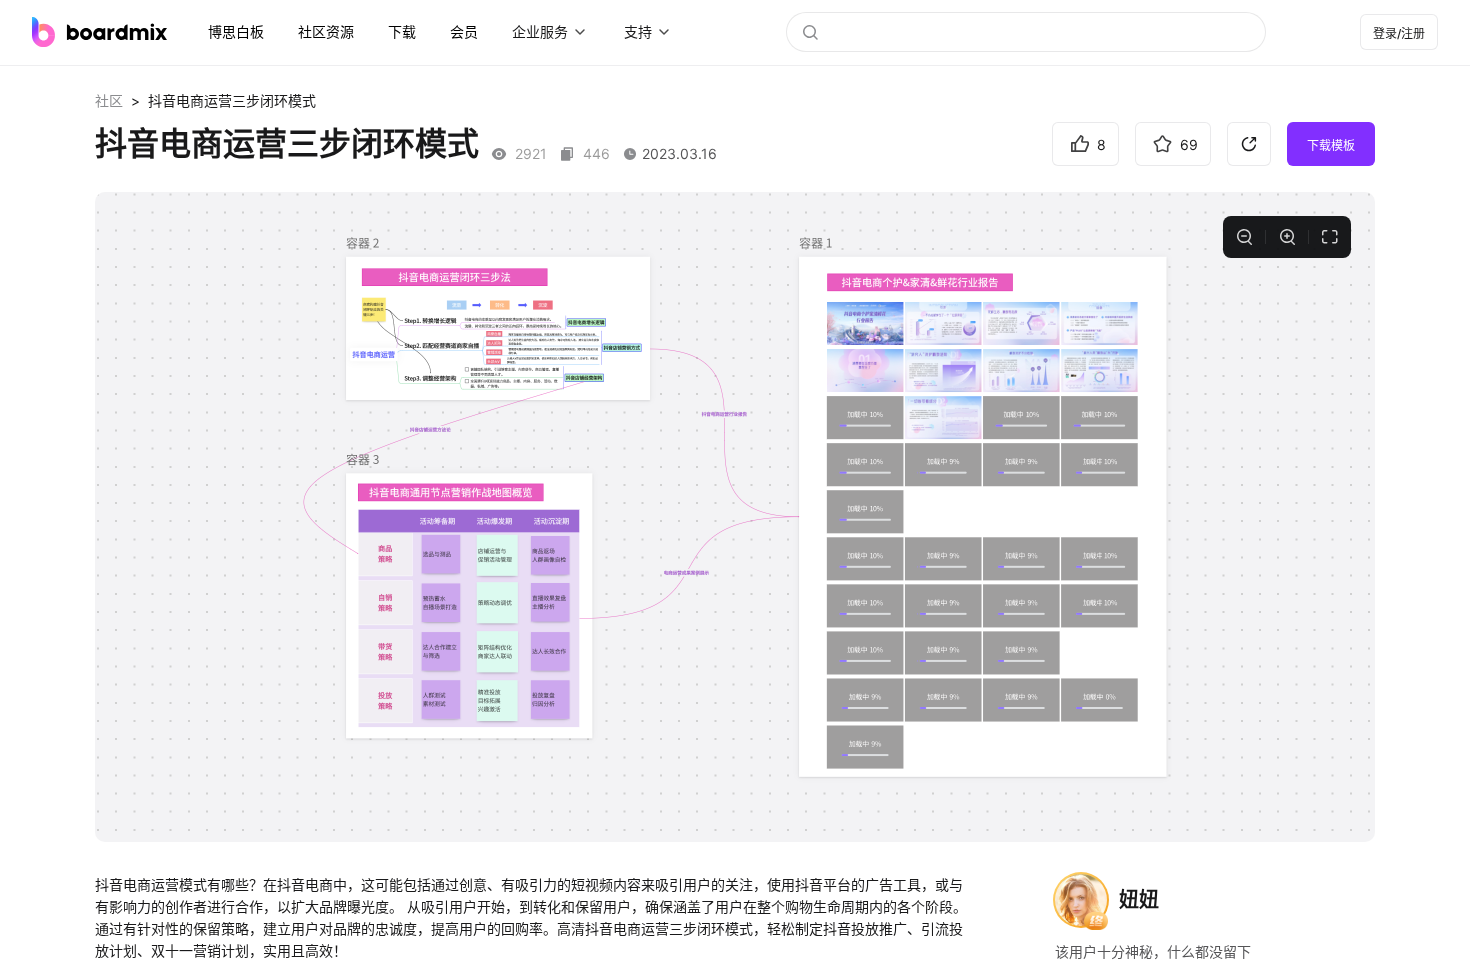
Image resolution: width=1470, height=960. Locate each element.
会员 (464, 31)
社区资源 (326, 31)
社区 (109, 100)
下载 (402, 31)
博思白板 (236, 31)
